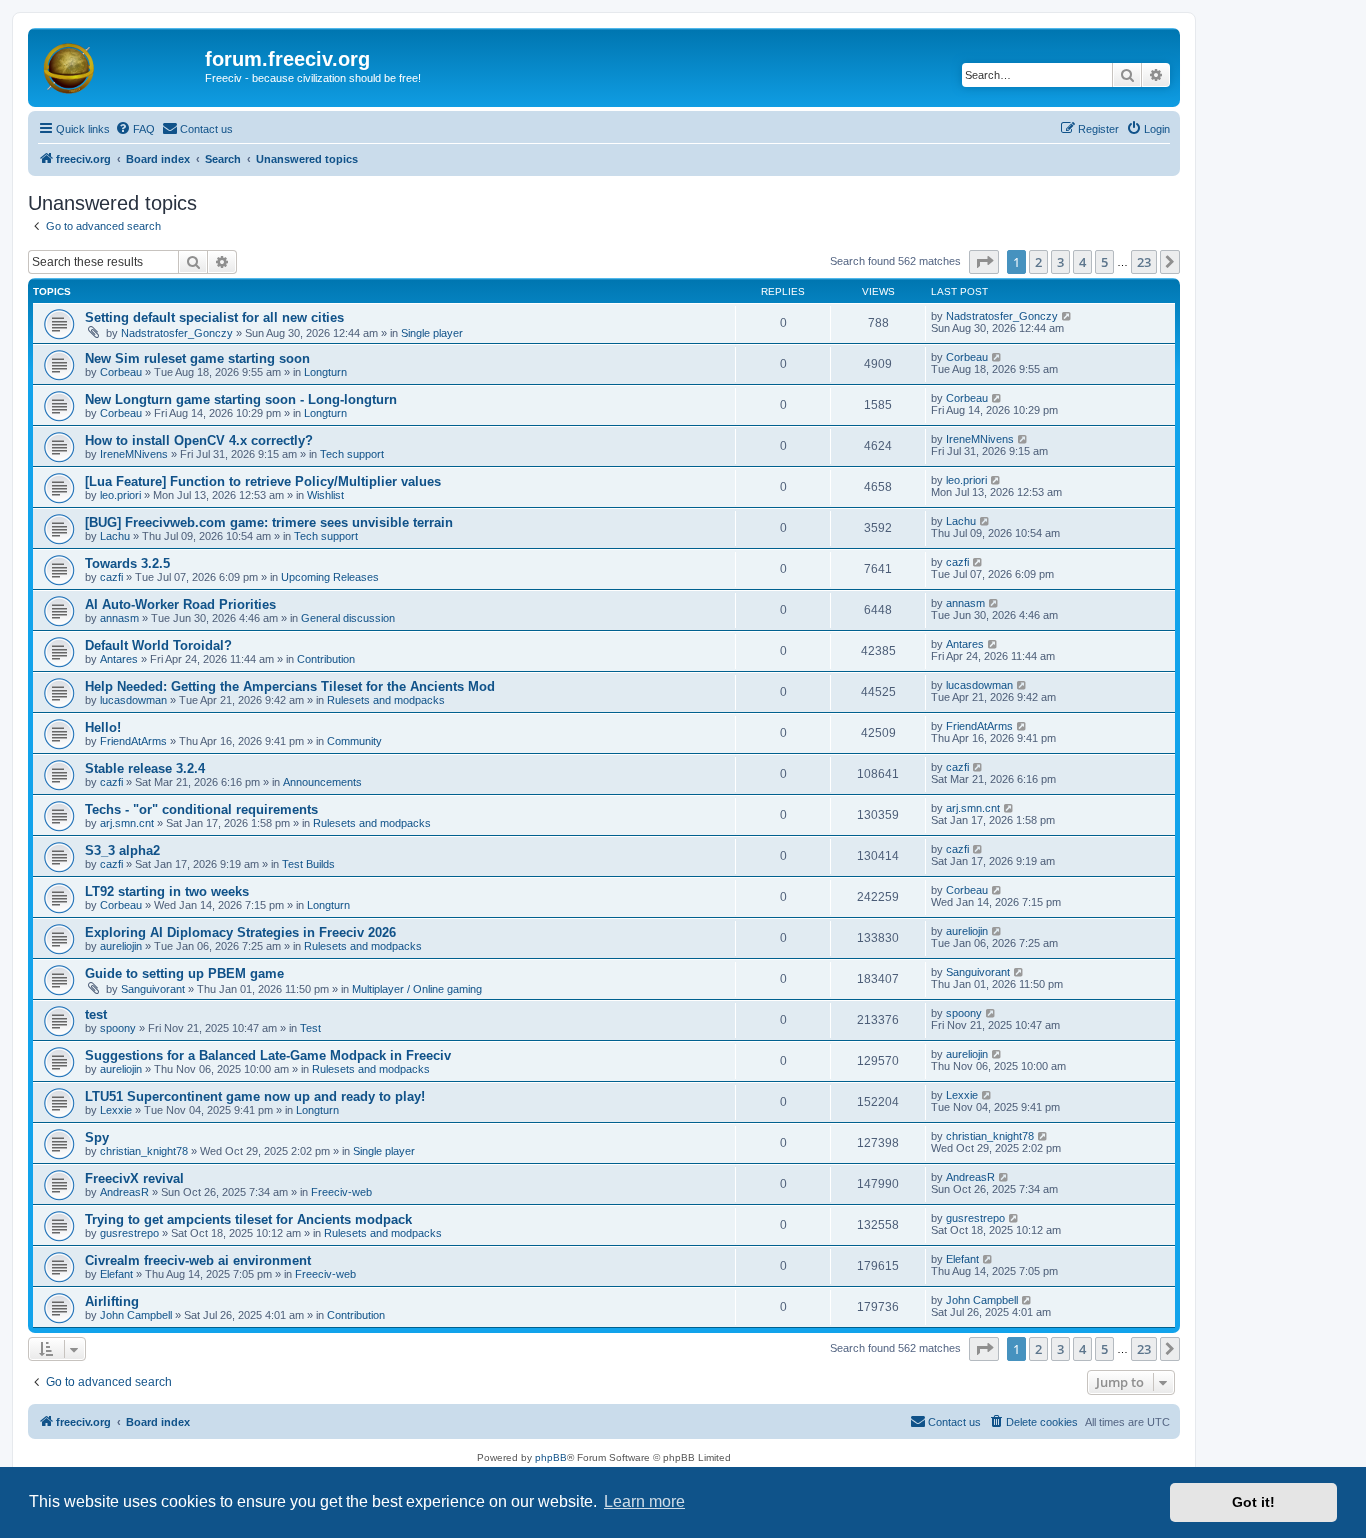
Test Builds (308, 864)
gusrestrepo (129, 1233)
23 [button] (1144, 262)
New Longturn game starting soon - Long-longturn (241, 399)
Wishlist (325, 495)
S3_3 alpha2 (122, 850)
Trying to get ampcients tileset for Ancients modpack (248, 1219)
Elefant (116, 1274)
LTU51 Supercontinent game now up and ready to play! (255, 1096)
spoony (118, 1028)
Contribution (326, 659)
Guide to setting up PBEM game (184, 973)
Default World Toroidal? (158, 645)
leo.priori (120, 495)
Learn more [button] (644, 1501)
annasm (119, 618)
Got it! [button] (1253, 1502)
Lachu (115, 536)
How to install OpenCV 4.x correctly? (199, 440)
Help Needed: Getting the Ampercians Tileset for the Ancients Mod (290, 686)
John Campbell (136, 1315)
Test (310, 1028)
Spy (97, 1137)
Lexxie (116, 1110)
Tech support (352, 454)
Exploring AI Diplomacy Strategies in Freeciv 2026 (240, 932)
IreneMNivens (134, 454)
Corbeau (121, 372)
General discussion (348, 618)
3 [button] (1060, 262)
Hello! (103, 727)
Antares (119, 659)
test (96, 1014)
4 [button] (1082, 262)
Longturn (325, 372)
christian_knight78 (144, 1151)
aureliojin (121, 946)
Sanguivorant (153, 989)
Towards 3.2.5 (127, 563)
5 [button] (1104, 262)
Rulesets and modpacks (386, 700)
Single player (432, 333)
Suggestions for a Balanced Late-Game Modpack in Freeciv (268, 1055)
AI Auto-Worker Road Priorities (180, 604)
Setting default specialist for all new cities (214, 317)
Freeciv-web (341, 1192)
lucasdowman (133, 700)
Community (354, 741)
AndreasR (124, 1192)
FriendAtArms (133, 741)
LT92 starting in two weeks (167, 891)
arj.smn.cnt (127, 823)
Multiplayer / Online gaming (417, 989)
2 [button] (1038, 262)
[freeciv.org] (119, 65)
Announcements (322, 782)
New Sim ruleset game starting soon (197, 358)
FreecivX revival (134, 1178)
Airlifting (112, 1301)
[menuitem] (135, 129)
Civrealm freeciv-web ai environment (198, 1260)
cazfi (111, 577)
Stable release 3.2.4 (145, 768)
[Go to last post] (1067, 316)
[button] (984, 262)
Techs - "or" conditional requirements (201, 809)
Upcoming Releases (330, 577)
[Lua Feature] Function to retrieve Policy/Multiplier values (263, 481)
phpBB (551, 1457)
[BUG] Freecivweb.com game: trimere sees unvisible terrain (269, 522)
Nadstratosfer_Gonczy (177, 333)
